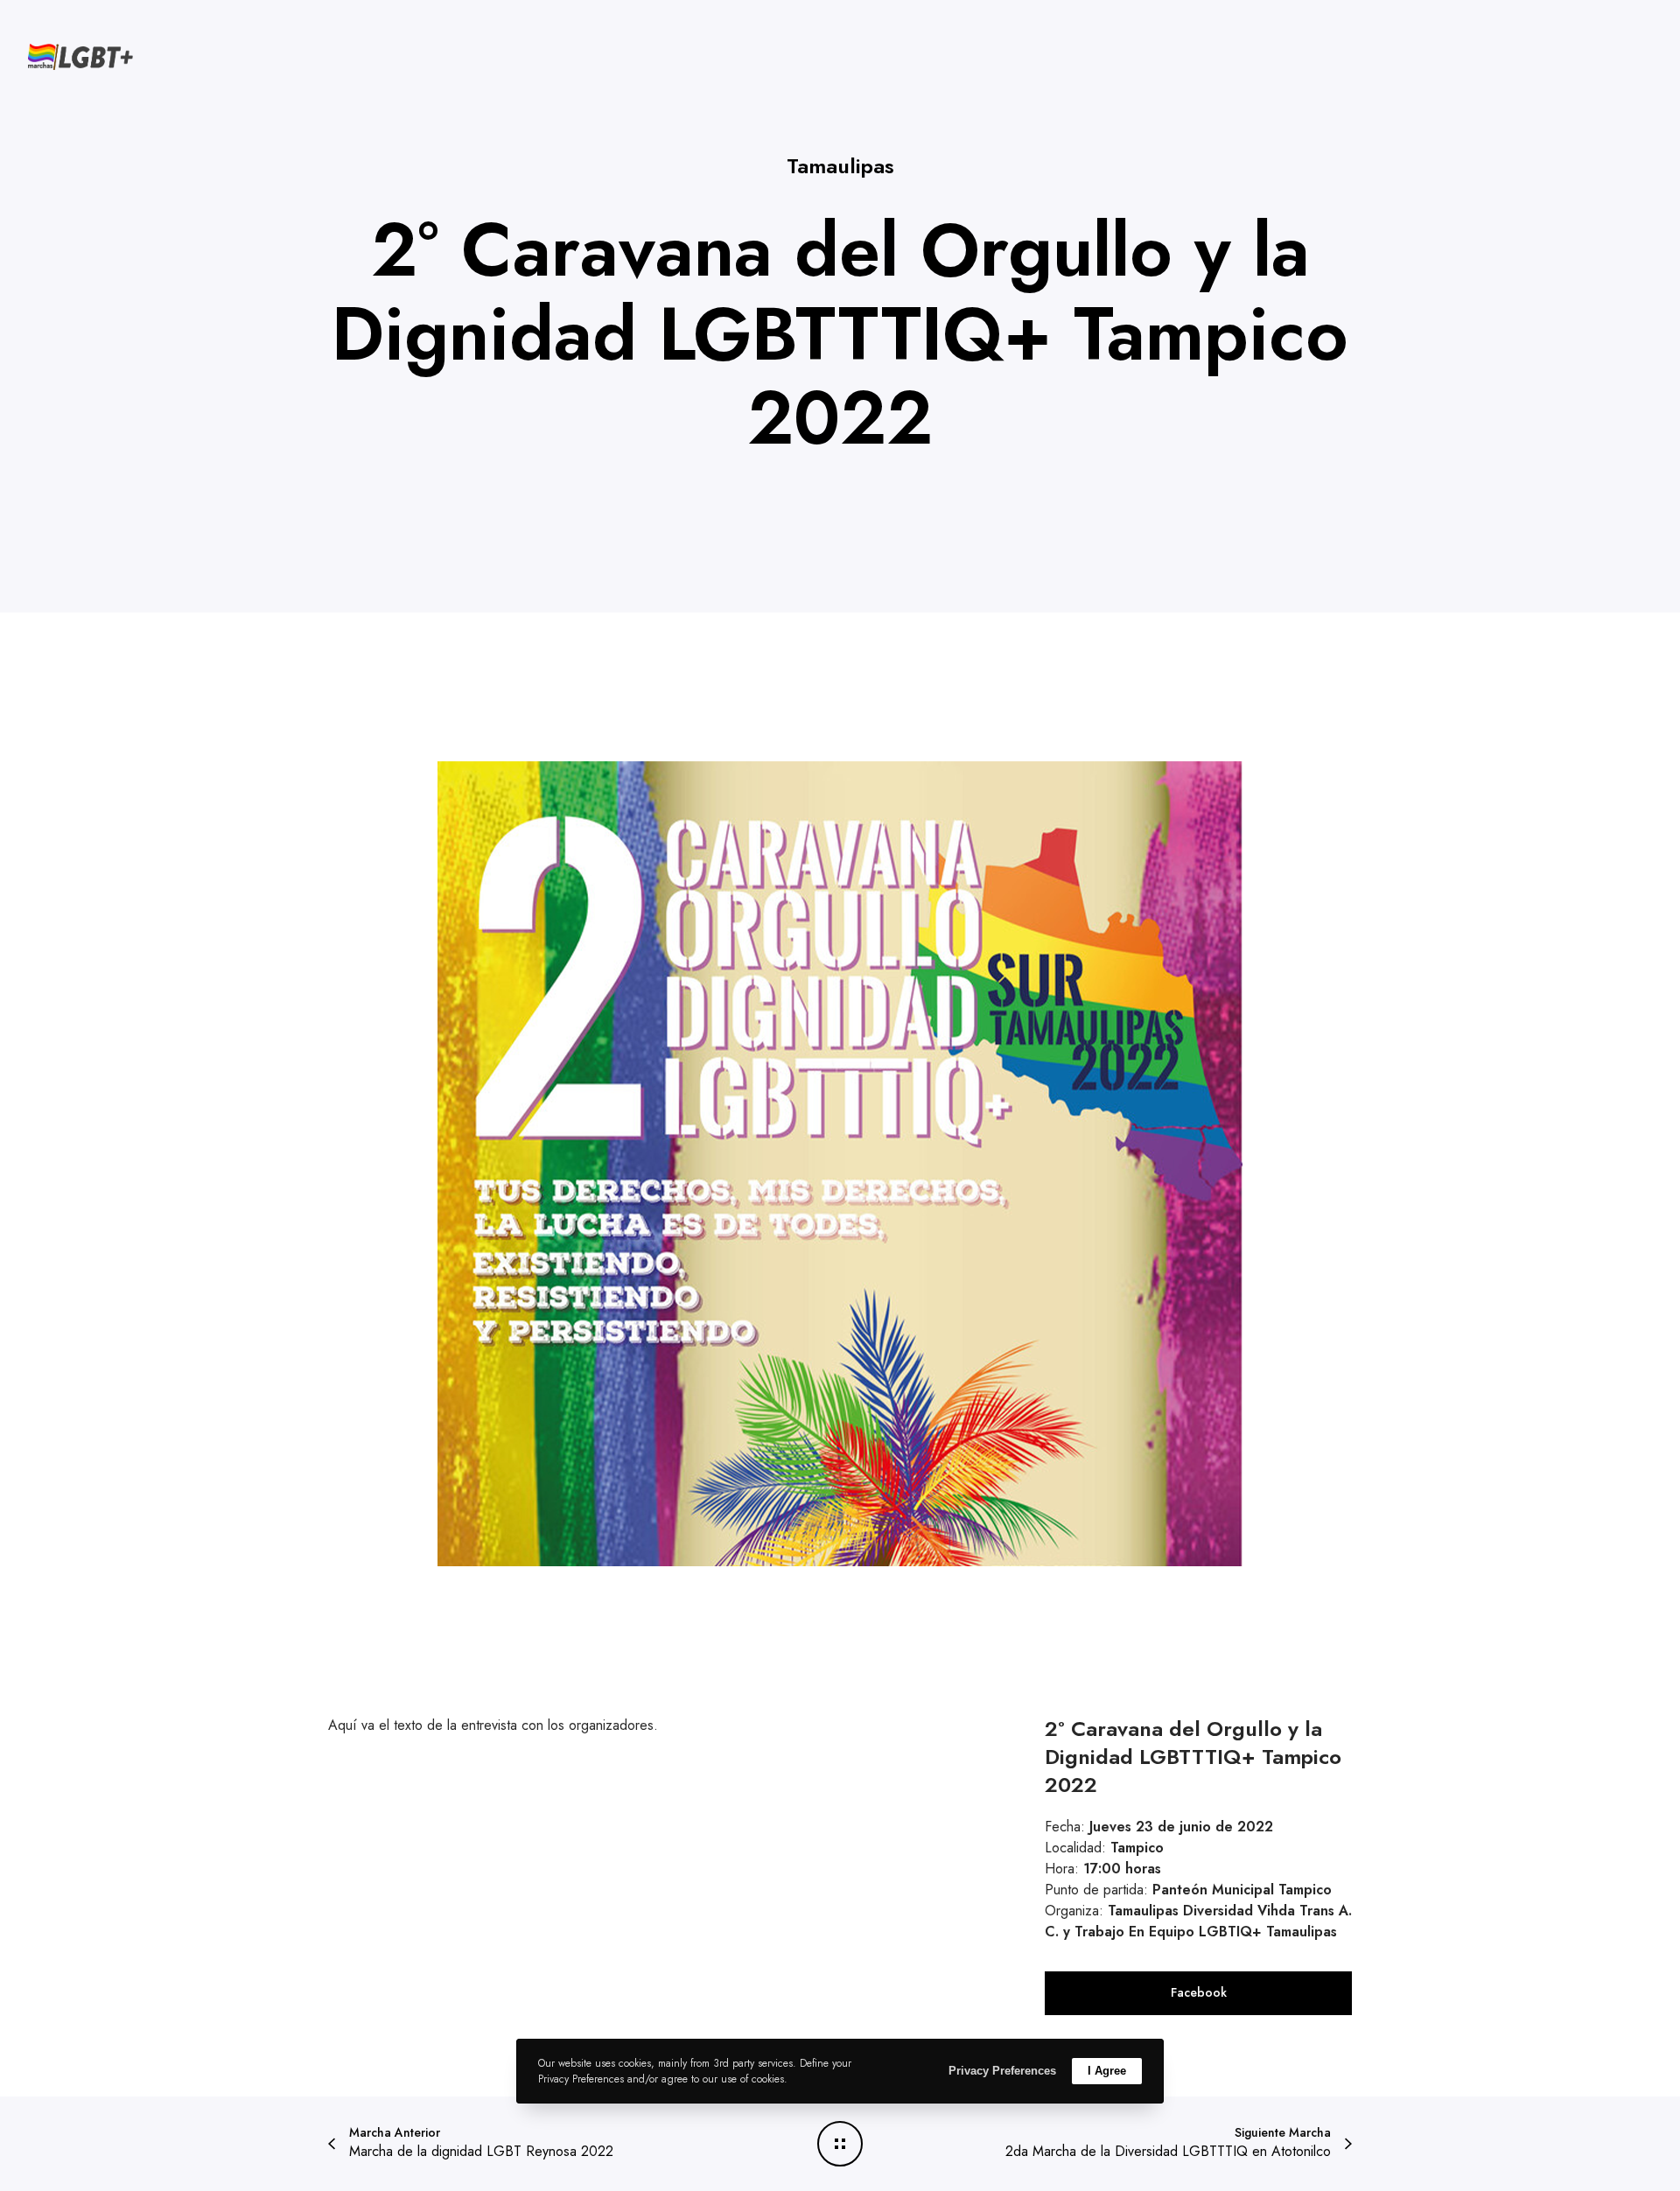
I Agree (1107, 2071)
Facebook (1199, 1992)
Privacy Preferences (1002, 2071)
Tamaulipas (840, 166)
